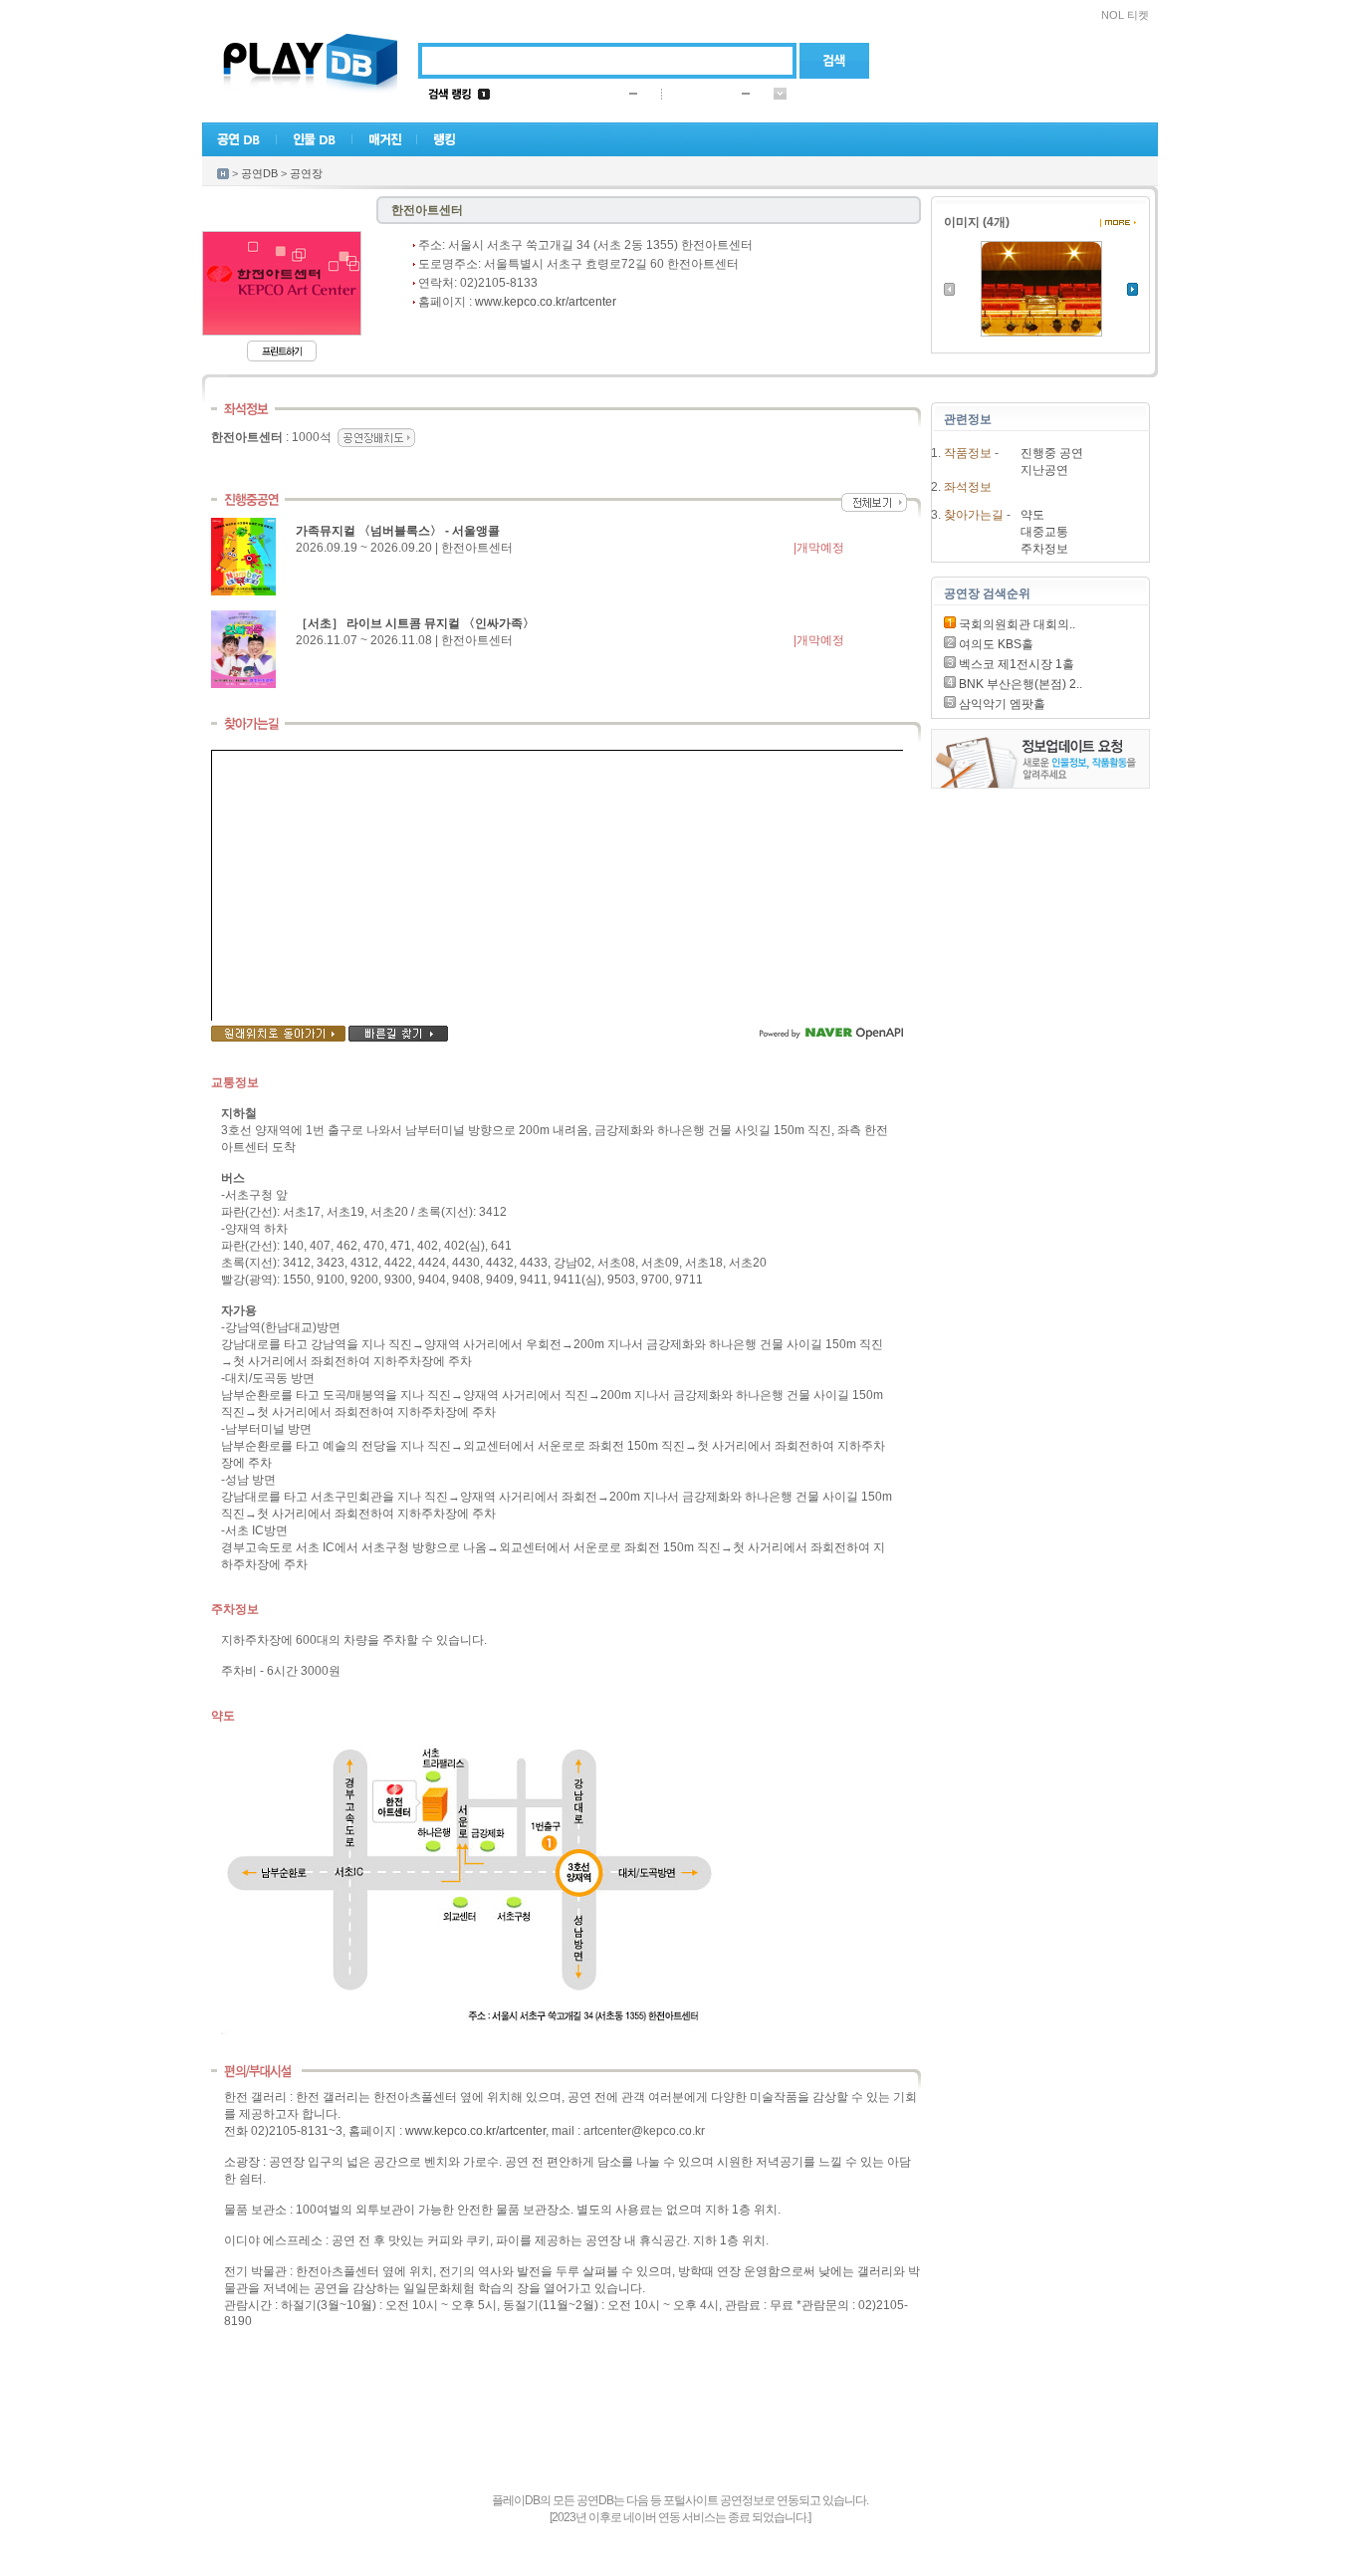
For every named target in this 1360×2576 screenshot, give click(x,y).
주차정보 (1044, 549)
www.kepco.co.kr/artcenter (546, 302)
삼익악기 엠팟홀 (1001, 704)
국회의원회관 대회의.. (1016, 624)
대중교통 (1044, 532)
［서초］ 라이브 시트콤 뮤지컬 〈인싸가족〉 (415, 623)
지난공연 (1044, 470)
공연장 (306, 173)
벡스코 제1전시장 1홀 (1015, 664)
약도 (1032, 515)
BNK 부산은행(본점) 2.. (1019, 684)
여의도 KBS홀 (995, 644)
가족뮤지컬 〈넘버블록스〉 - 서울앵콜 (398, 531)
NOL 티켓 (1125, 15)
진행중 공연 (1052, 453)
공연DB (259, 173)
